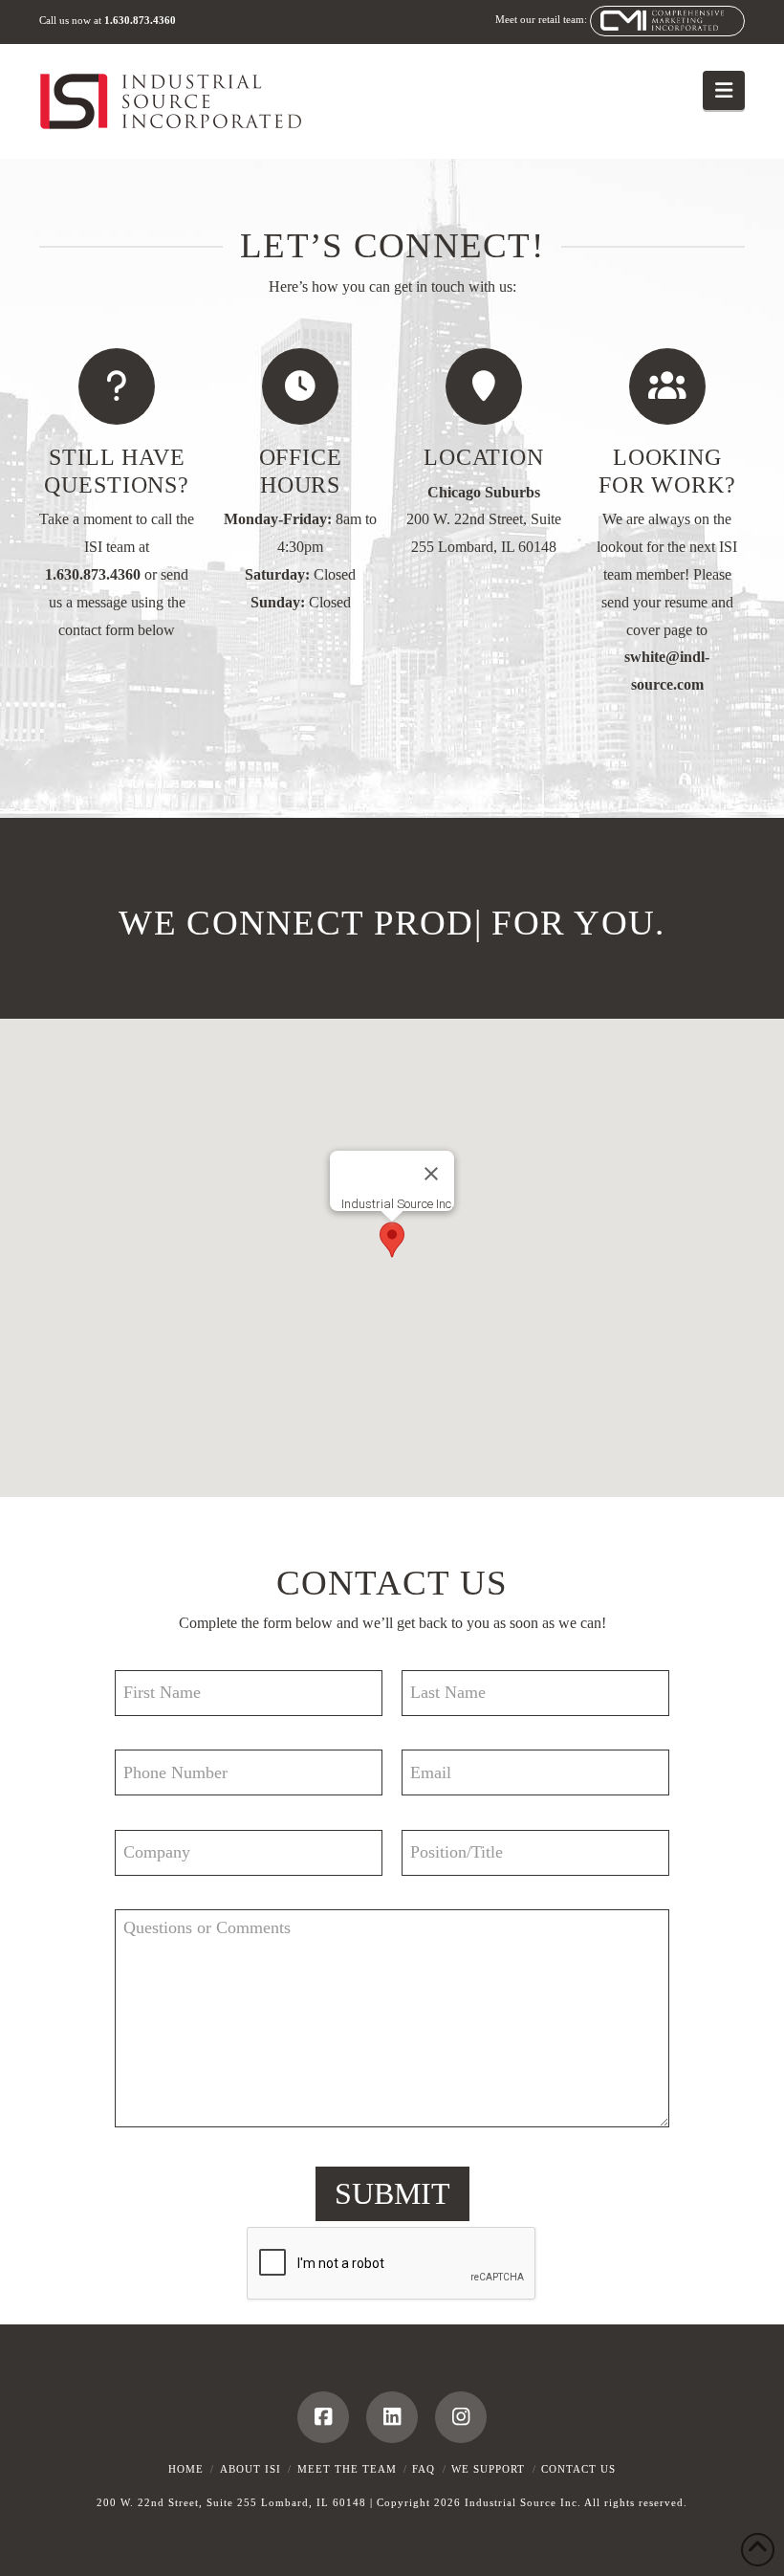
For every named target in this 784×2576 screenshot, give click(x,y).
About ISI (250, 2469)
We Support (488, 2469)
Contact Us (578, 2469)
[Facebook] (323, 2417)
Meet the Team (347, 2469)
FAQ (424, 2469)
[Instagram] (461, 2417)
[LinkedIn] (392, 2417)
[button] (724, 90)
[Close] (431, 1174)
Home (186, 2469)
